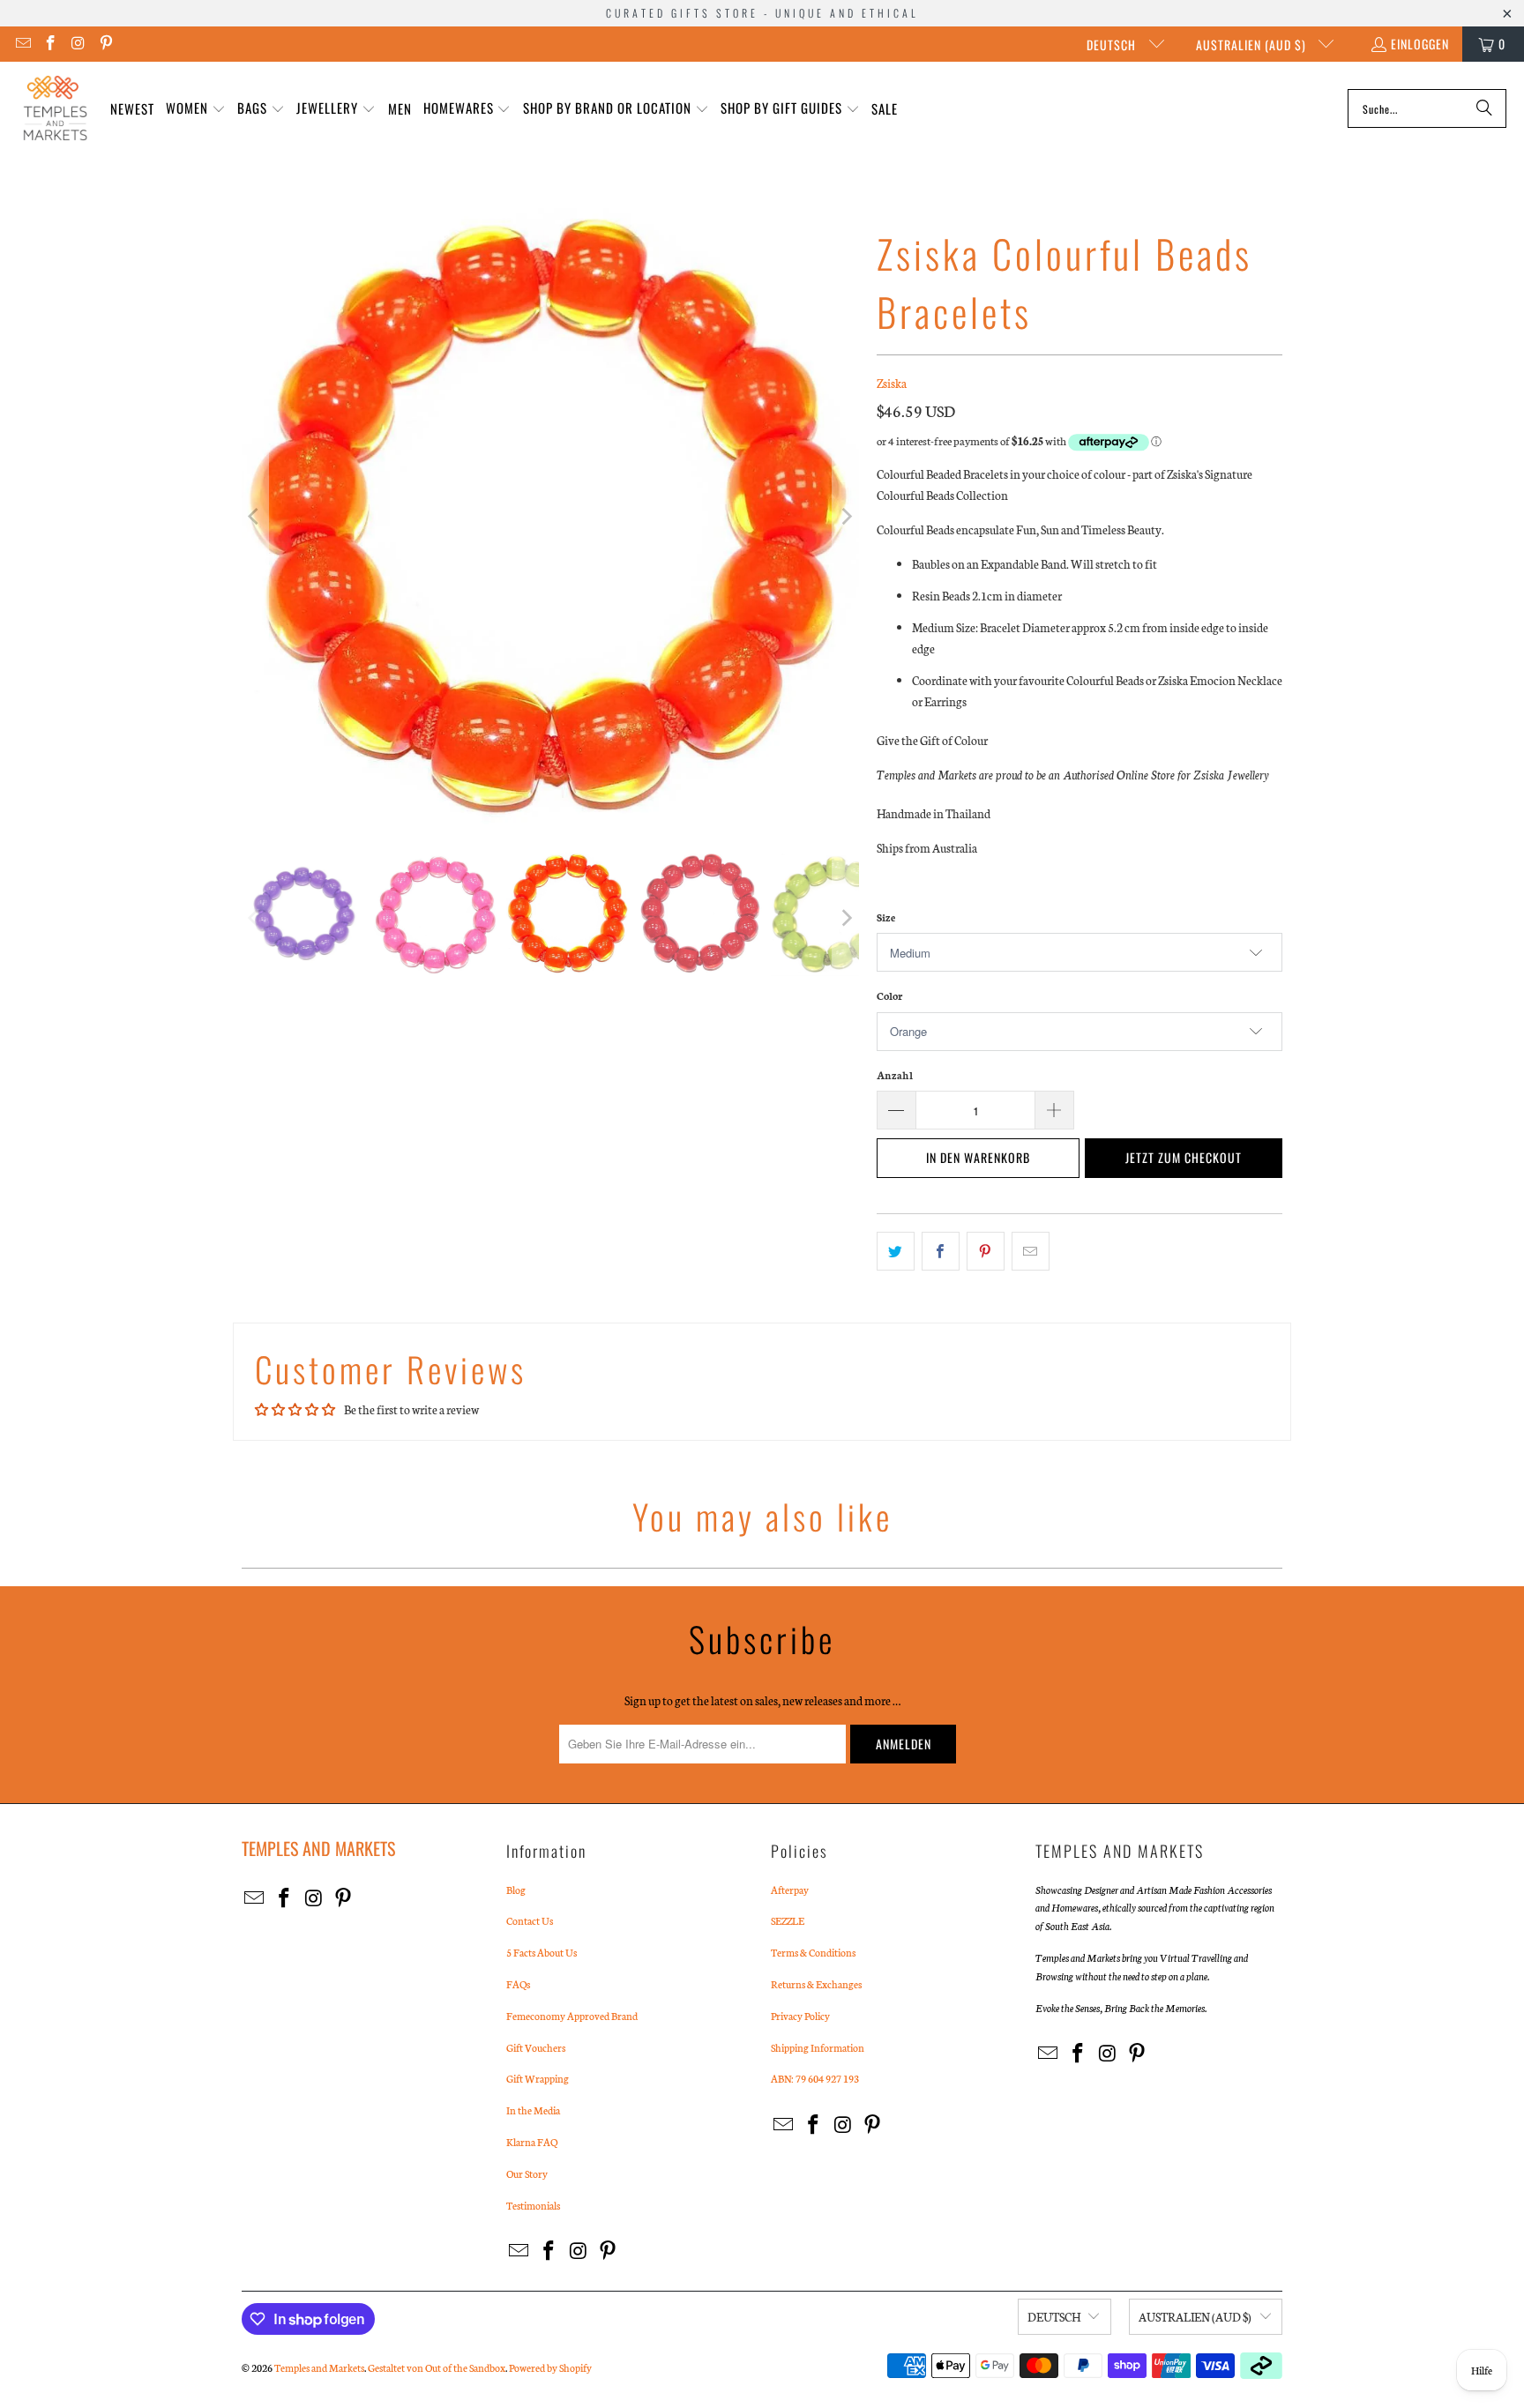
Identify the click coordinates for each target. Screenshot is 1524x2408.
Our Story (527, 2173)
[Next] (846, 517)
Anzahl (895, 1075)
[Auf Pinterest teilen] (986, 1251)
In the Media (533, 2110)
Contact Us (530, 1920)
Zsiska (892, 383)
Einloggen (1420, 44)
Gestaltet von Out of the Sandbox (437, 2367)
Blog (516, 1890)
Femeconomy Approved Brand (572, 2016)
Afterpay (790, 1890)
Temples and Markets (319, 2367)
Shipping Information (818, 2047)
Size (886, 917)
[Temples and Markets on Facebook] (50, 44)
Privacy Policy (800, 2016)
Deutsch (1113, 45)
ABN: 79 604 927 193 (815, 2078)
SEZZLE (788, 1920)
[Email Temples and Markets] (22, 44)
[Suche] (1484, 108)
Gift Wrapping (538, 2078)
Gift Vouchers (536, 2047)
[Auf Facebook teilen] (941, 1251)
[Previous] (255, 517)
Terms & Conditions (813, 1952)
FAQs (518, 1984)
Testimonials (533, 2205)
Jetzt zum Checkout (1184, 1157)
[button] (196, 109)
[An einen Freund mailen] (1031, 1251)
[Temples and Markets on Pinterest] (106, 44)
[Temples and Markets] (55, 108)
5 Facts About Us (542, 1952)
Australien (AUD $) (1253, 45)
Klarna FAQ (532, 2142)
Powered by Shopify (550, 2367)
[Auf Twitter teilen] (896, 1251)
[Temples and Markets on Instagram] (78, 44)
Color (889, 995)
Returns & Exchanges (816, 1984)
